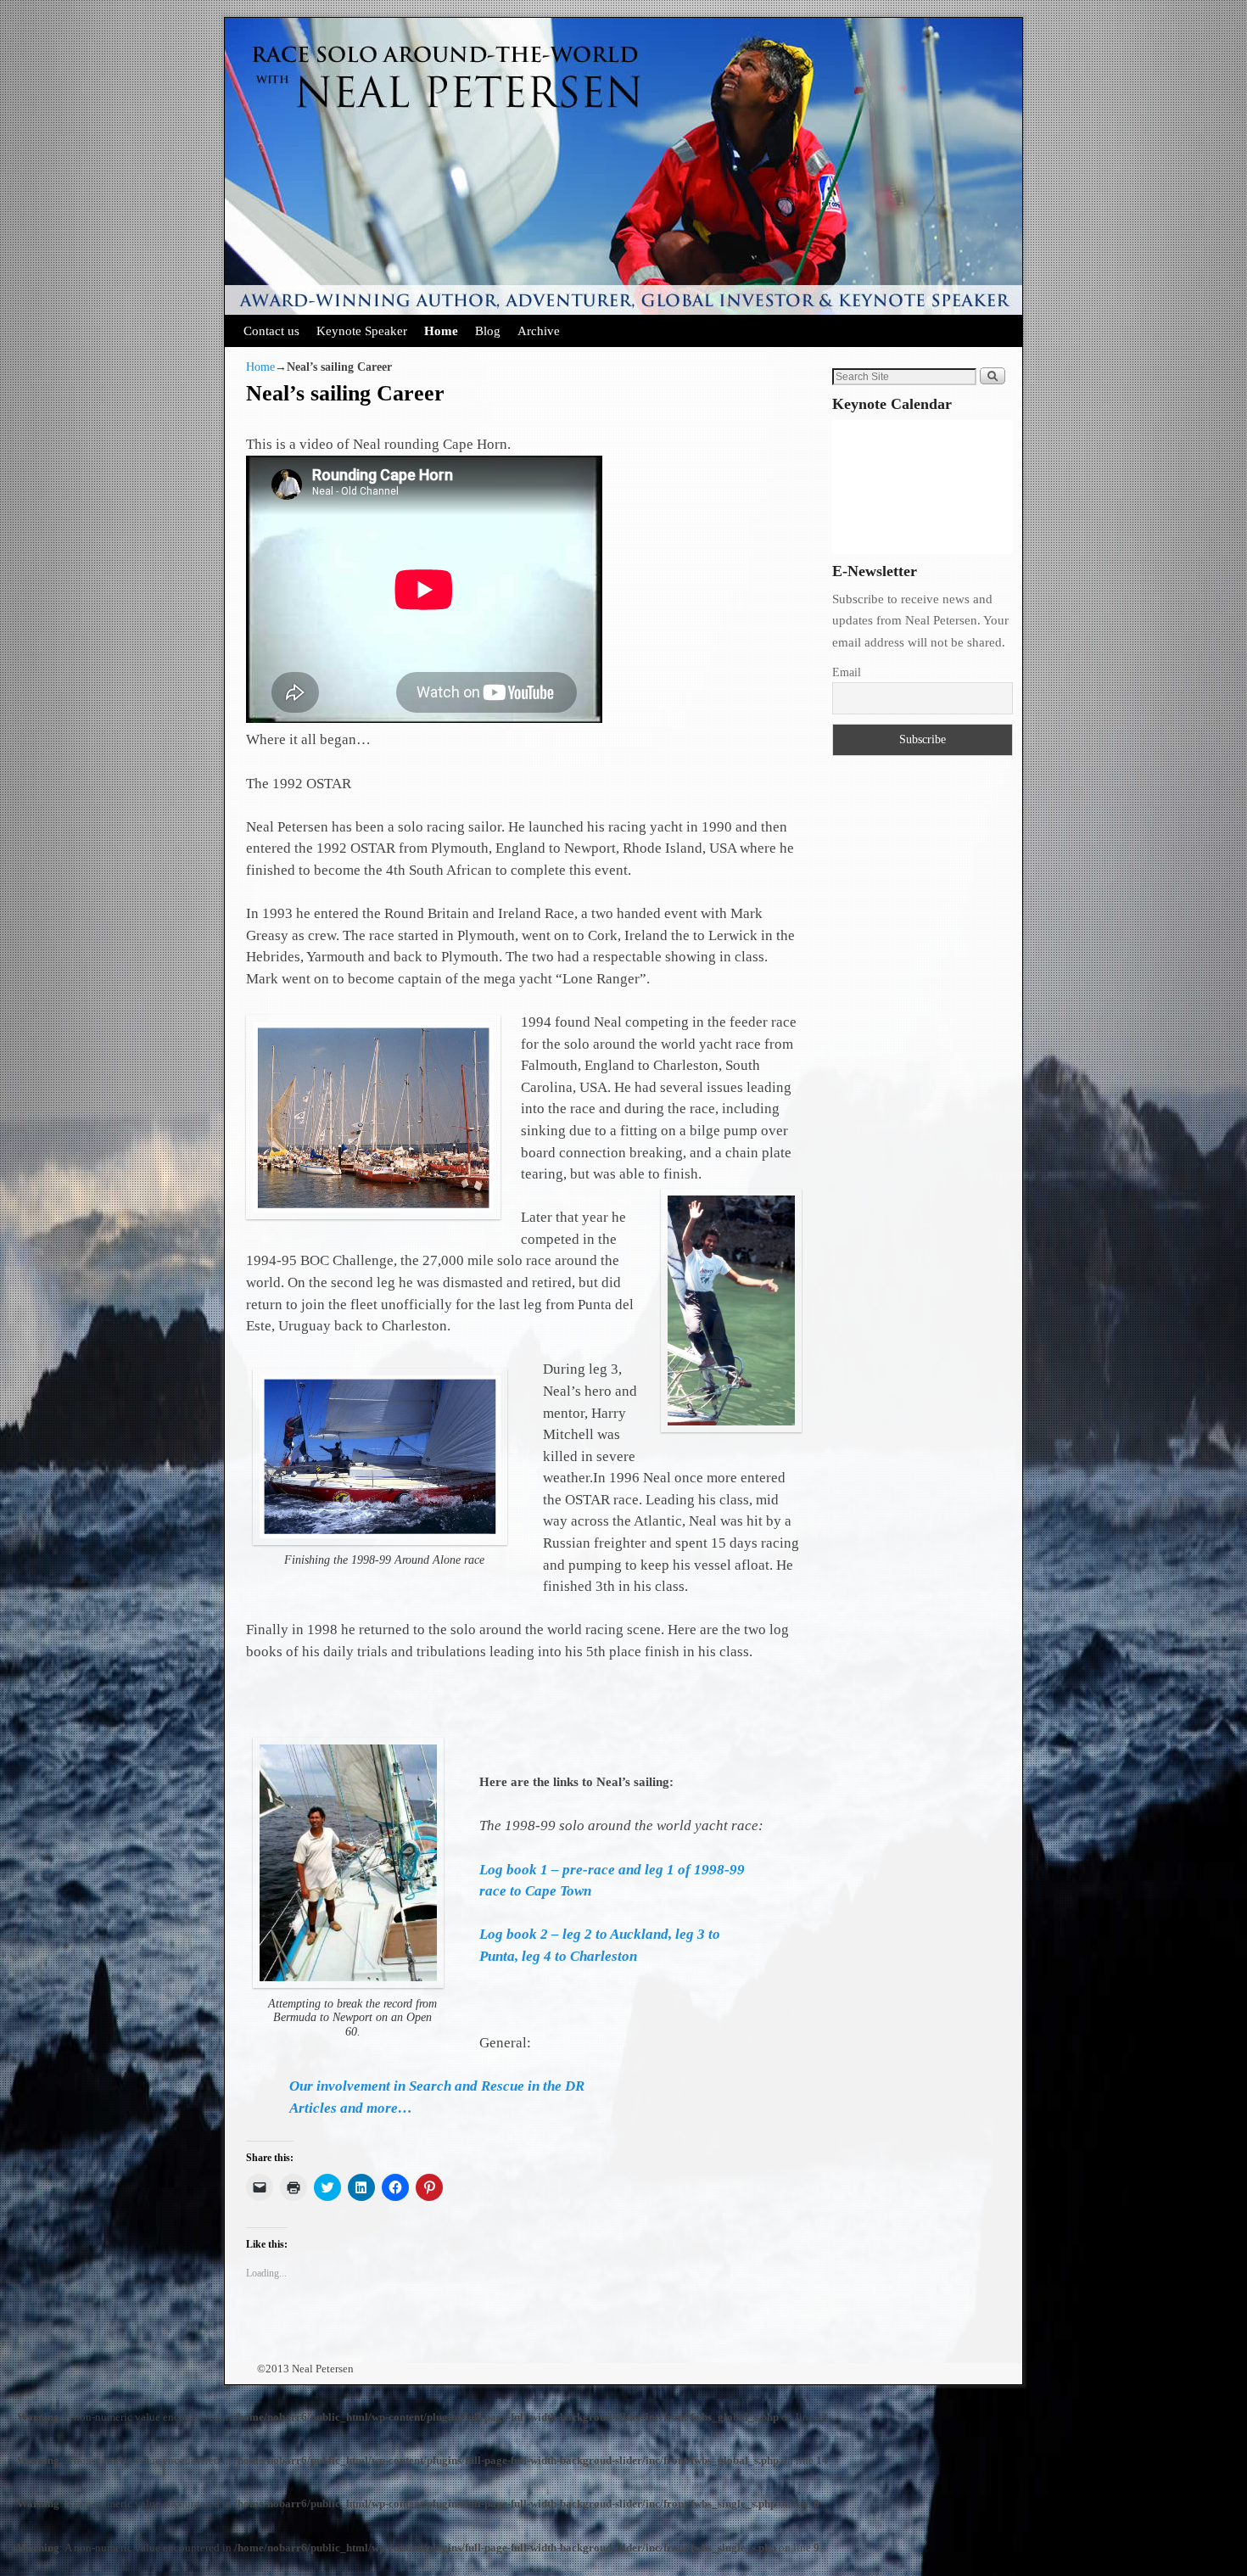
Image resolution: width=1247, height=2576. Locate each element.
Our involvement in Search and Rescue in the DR (437, 2086)
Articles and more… (351, 2108)
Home (441, 330)
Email (847, 672)
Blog (488, 330)
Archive (539, 330)
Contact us (271, 330)
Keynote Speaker (362, 330)
